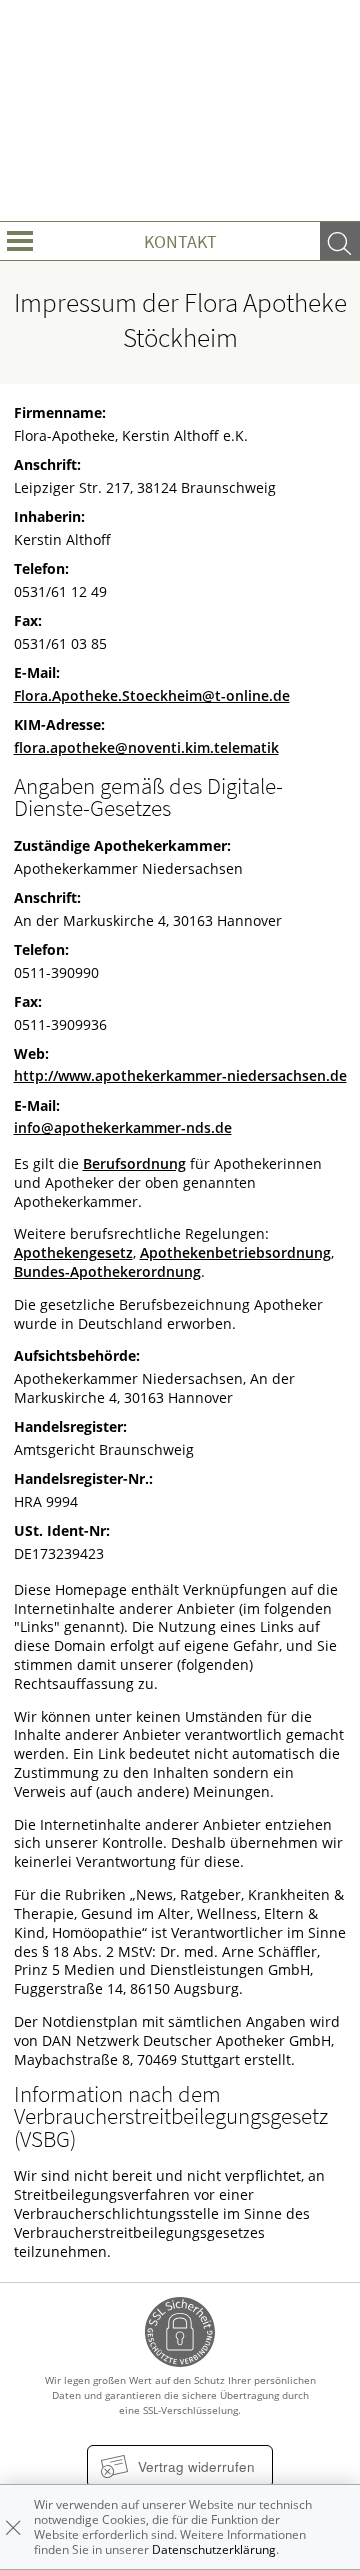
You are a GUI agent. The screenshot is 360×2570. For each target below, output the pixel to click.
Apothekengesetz (73, 1253)
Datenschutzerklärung (214, 2549)
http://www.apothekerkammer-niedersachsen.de (180, 1076)
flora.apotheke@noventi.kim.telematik (146, 748)
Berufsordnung (134, 1164)
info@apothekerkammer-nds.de (123, 1128)
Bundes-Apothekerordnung (107, 1272)
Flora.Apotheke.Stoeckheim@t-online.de (152, 696)
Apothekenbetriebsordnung (235, 1253)
